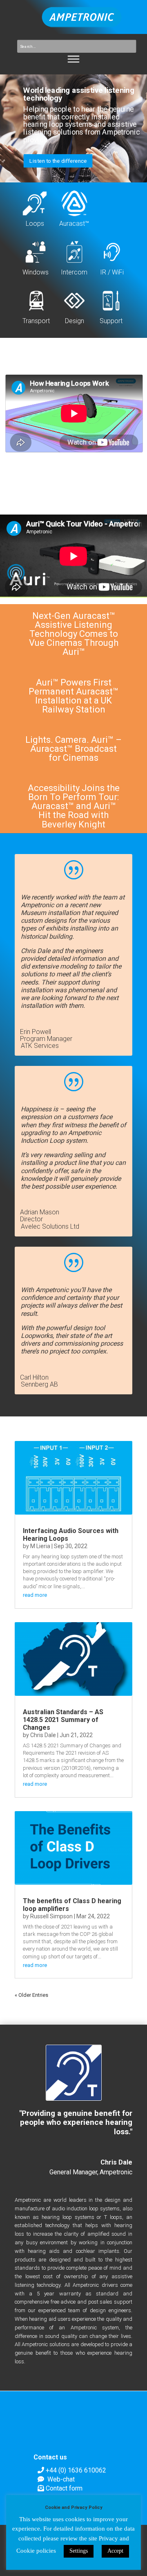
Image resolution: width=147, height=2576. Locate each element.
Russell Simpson (51, 1916)
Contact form (64, 2488)
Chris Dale (43, 1735)
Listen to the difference (58, 161)
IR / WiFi (112, 272)
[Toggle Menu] (74, 59)
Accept (115, 2551)
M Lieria (40, 1546)
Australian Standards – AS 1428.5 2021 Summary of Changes (63, 1720)
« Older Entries (31, 1995)
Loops (35, 224)
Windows (36, 272)
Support (111, 321)
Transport (36, 321)
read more (35, 1595)
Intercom (74, 272)
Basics (72, 370)
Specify (35, 370)
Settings (79, 2551)
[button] (73, 282)
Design (75, 321)
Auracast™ (74, 224)
